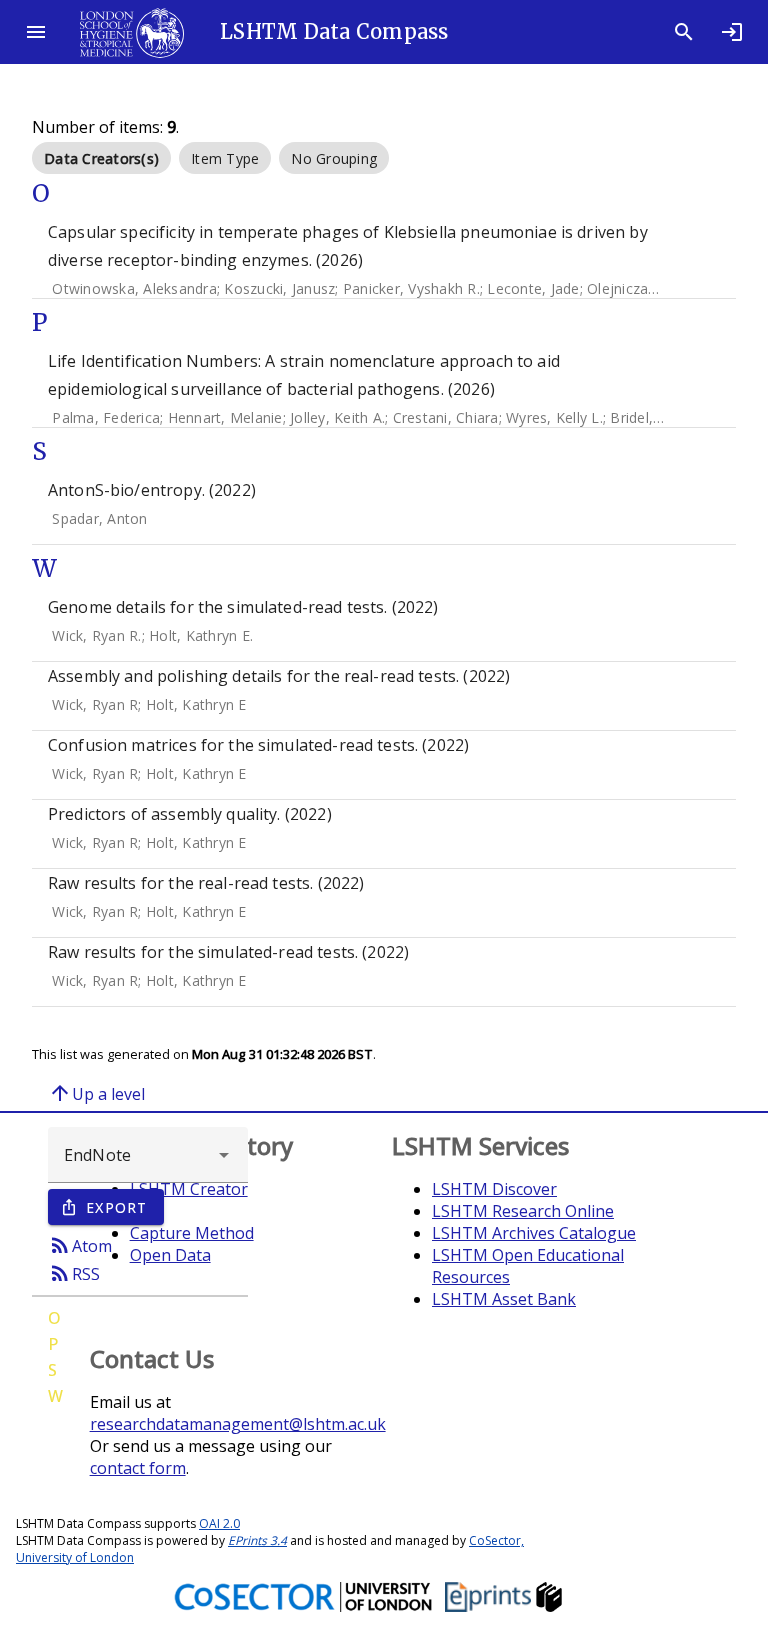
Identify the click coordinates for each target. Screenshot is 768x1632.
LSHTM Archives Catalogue (534, 1233)
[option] (101, 158)
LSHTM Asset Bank (504, 1299)
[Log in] (732, 32)
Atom (80, 1245)
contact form (138, 1468)
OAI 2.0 (219, 1523)
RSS (74, 1273)
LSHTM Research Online (523, 1211)
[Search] (684, 32)
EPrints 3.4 (257, 1540)
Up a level (96, 1093)
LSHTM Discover (494, 1189)
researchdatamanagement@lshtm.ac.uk (238, 1424)
